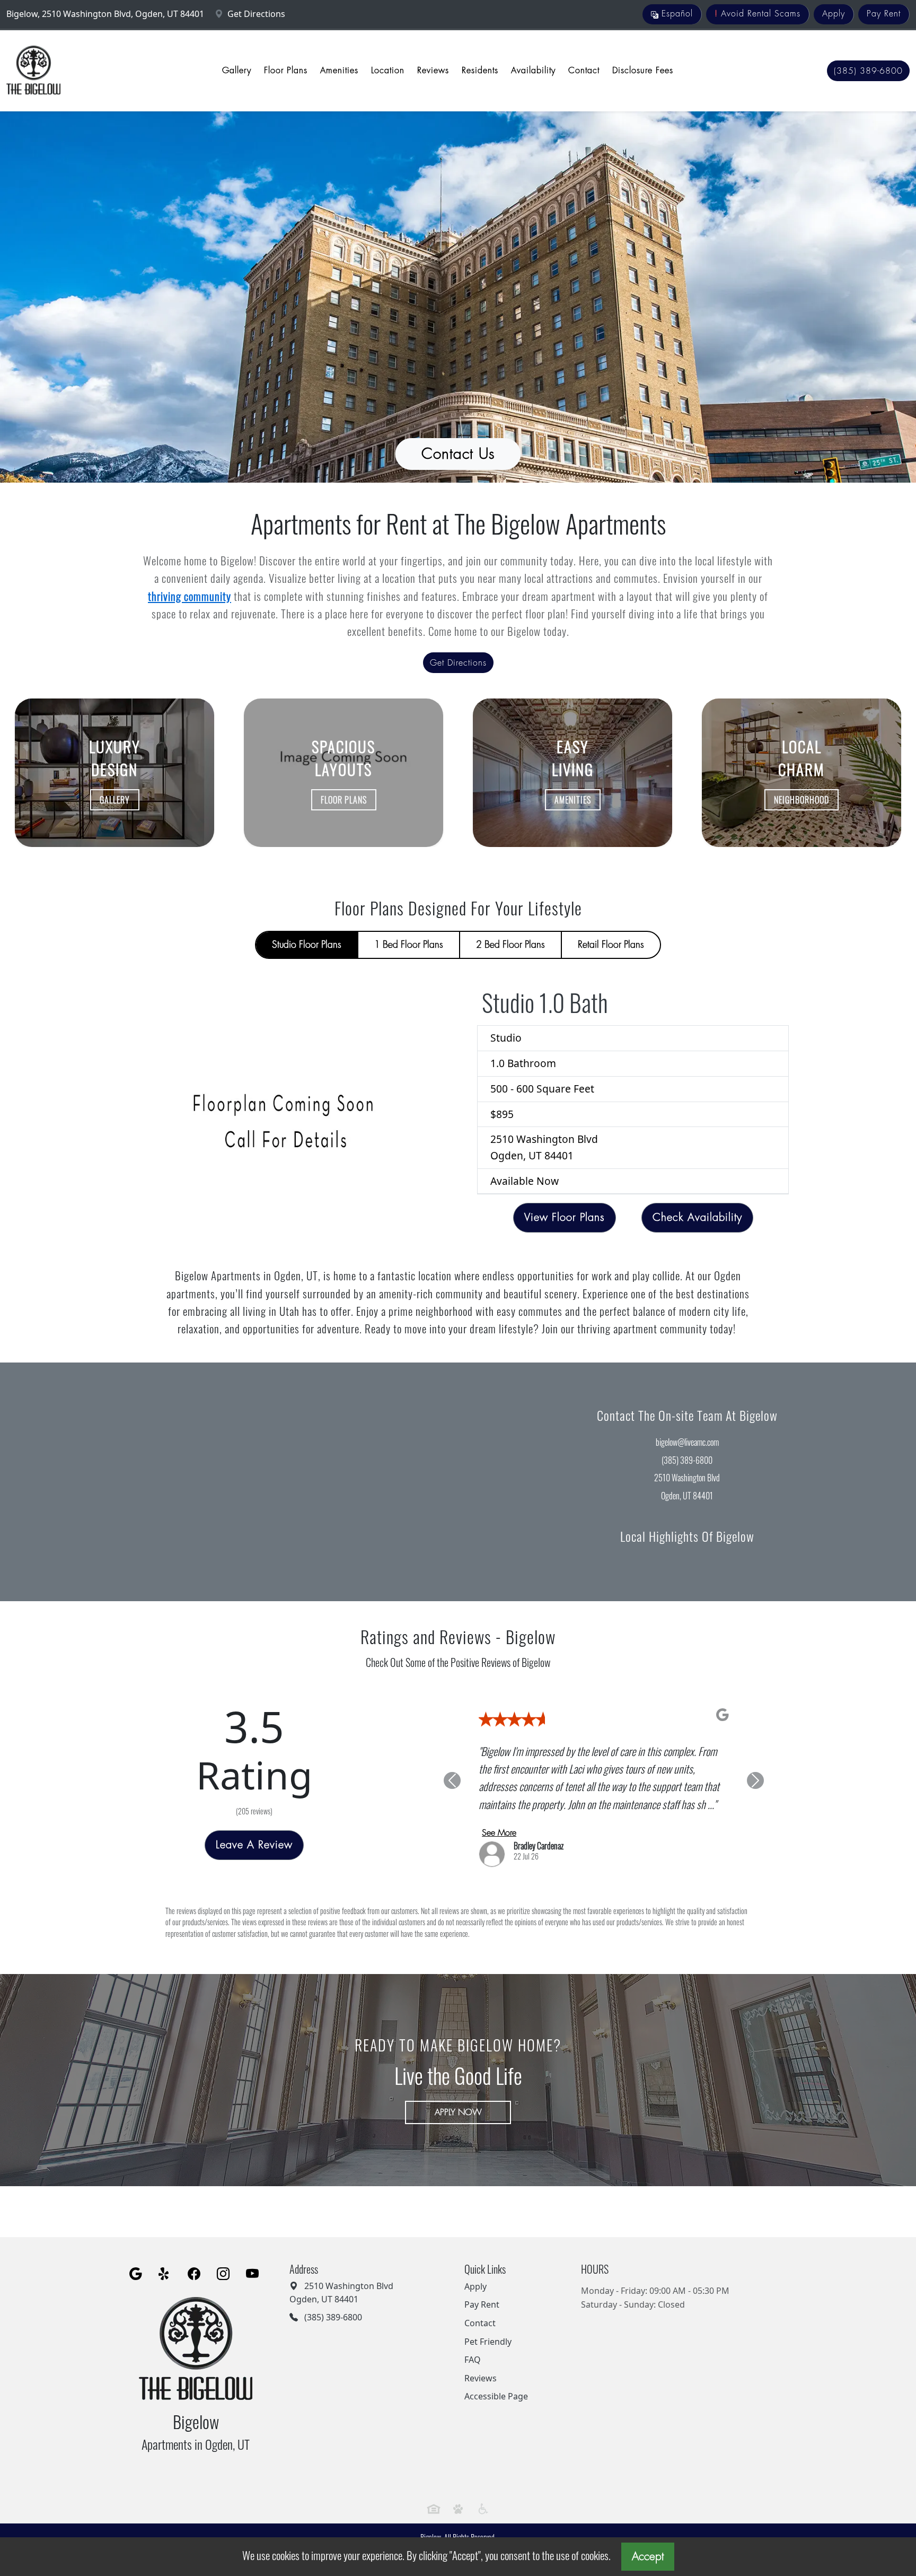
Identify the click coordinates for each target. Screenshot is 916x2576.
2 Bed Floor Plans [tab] (510, 945)
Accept (648, 2557)
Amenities (339, 71)
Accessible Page (496, 2382)
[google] (136, 2260)
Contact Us (458, 454)
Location (388, 71)
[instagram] (223, 2260)
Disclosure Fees (643, 71)
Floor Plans (286, 71)
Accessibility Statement (491, 2535)
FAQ (473, 2346)
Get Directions (255, 14)
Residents (480, 71)
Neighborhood (801, 800)
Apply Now (458, 2098)
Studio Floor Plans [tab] (307, 945)
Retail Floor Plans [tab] (611, 945)
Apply (834, 14)
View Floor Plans (565, 1217)
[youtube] (252, 2260)
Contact (584, 71)
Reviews (433, 71)
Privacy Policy (412, 2535)
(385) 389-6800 (868, 71)
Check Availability (697, 1217)
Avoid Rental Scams (758, 14)
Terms (444, 2535)
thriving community (190, 596)
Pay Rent (884, 14)
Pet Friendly (488, 2327)
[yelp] (165, 2260)
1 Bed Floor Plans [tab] (409, 945)
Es (676, 14)
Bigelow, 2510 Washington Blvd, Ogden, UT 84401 (106, 14)
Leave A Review (254, 1838)
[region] (229, 1482)
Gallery (237, 71)
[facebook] (194, 2260)
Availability (533, 71)
